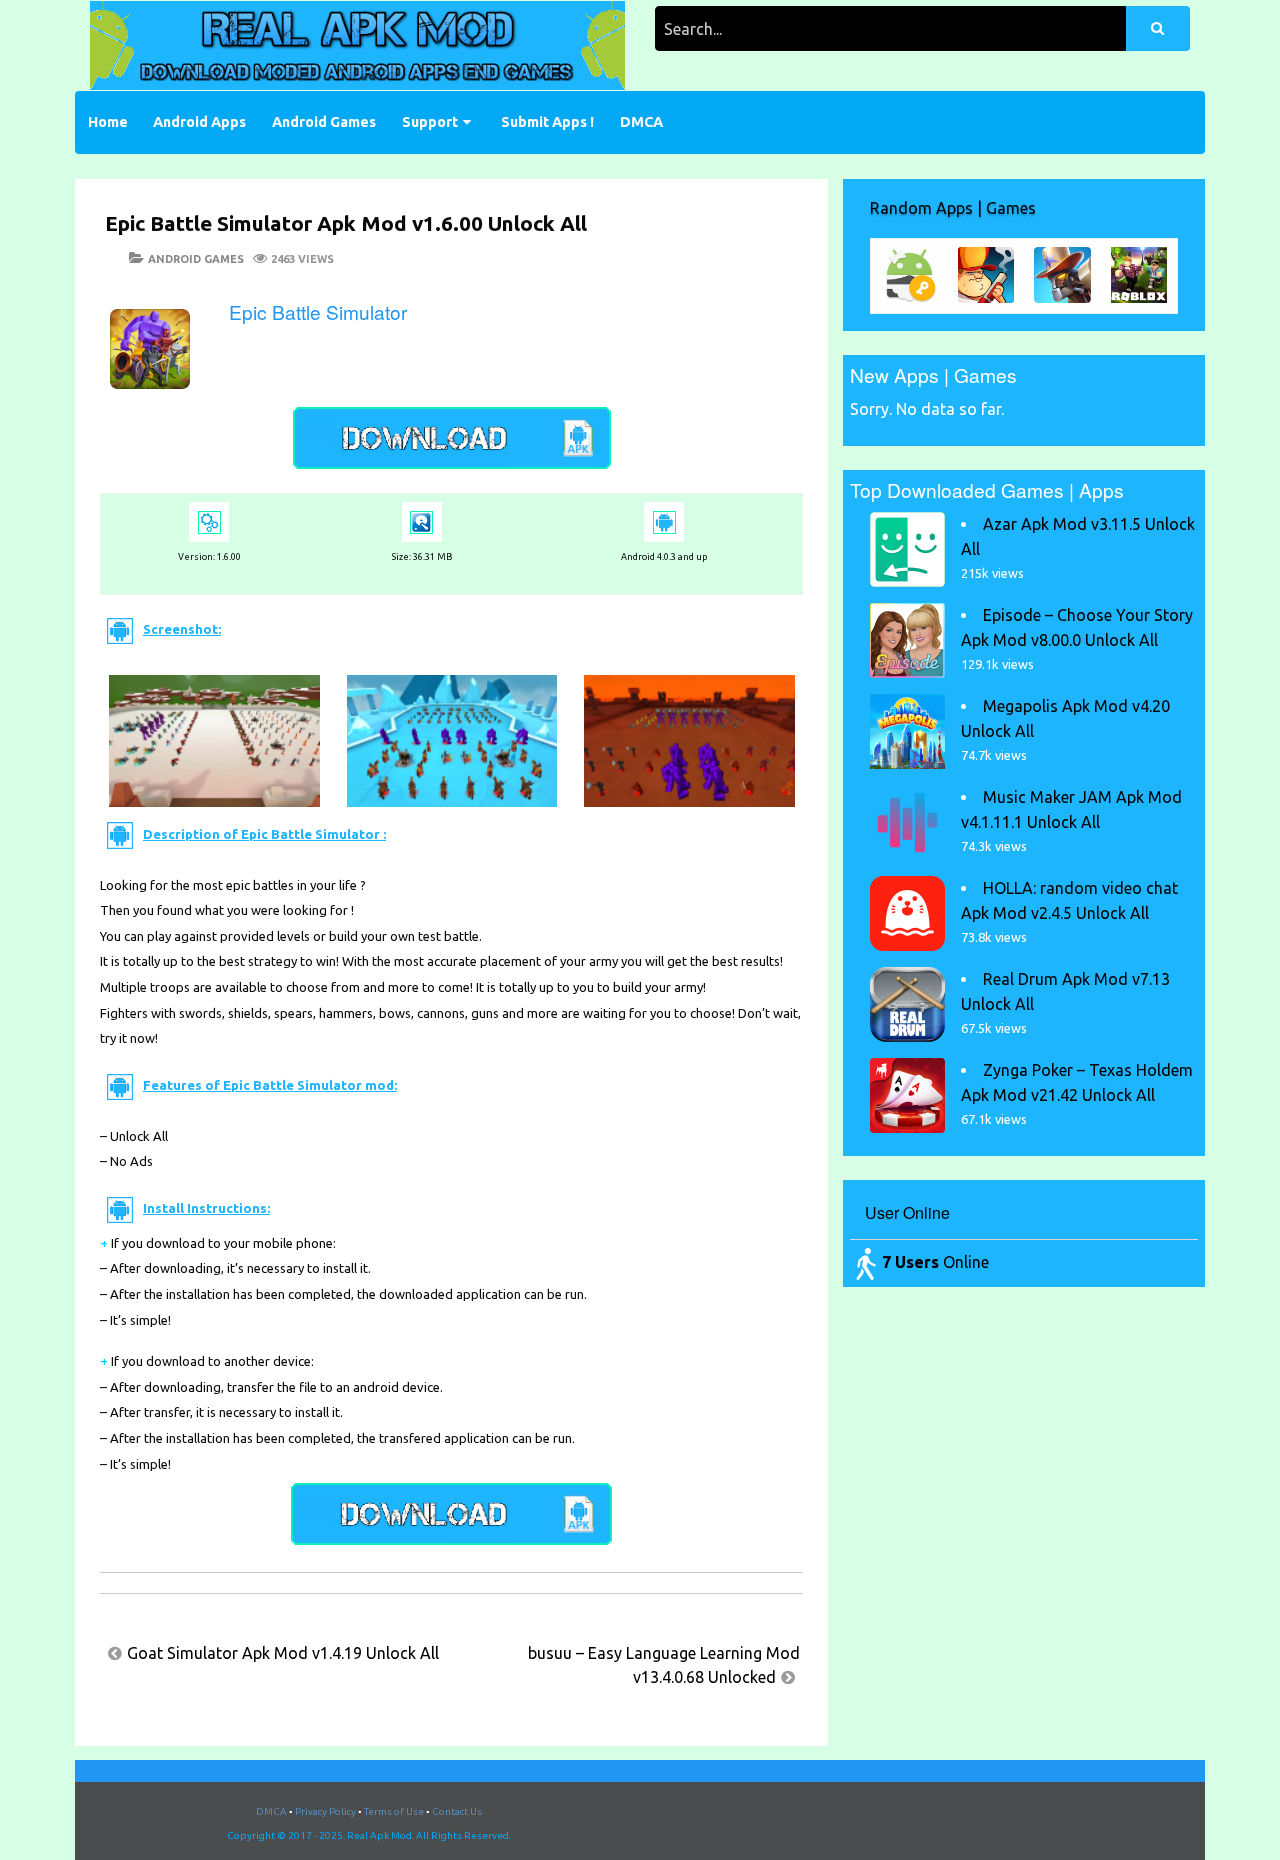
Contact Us (457, 1811)
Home (108, 122)
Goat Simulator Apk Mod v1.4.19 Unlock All (283, 1653)
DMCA (641, 122)
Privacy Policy (325, 1811)
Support (430, 122)
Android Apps (199, 122)
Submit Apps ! (547, 122)
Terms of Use (394, 1811)
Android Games (324, 122)
